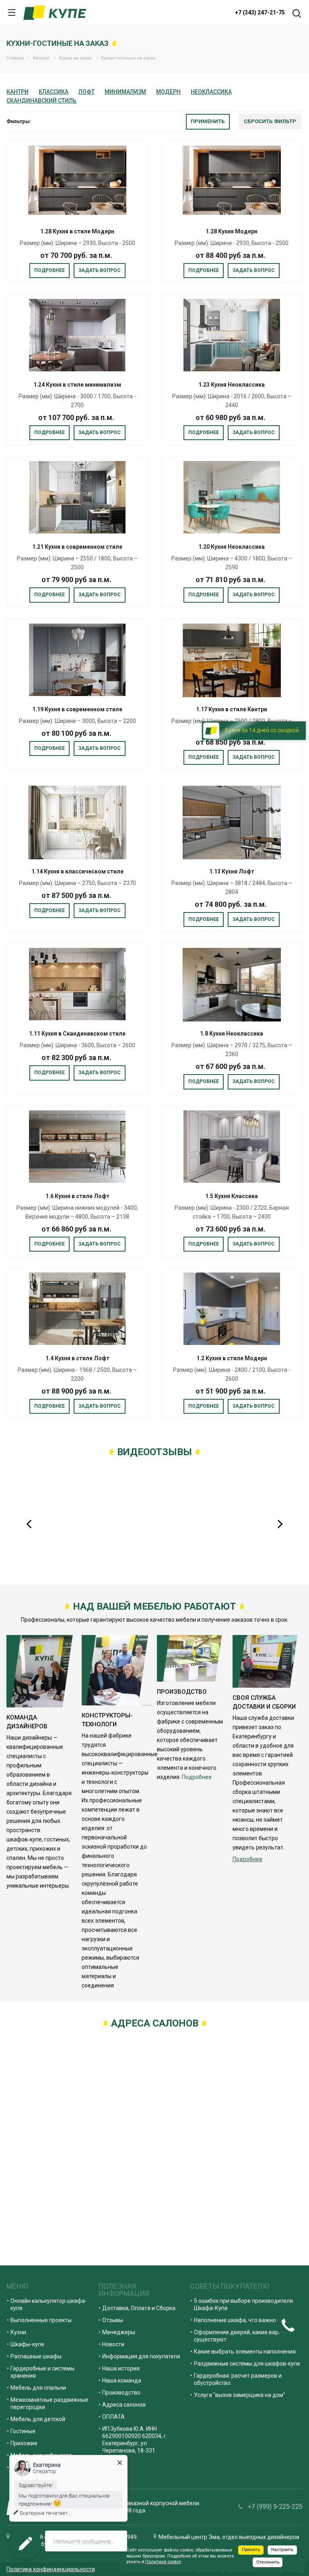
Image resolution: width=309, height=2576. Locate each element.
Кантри (18, 92)
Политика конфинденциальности (51, 2569)
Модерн (168, 92)
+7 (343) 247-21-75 (260, 12)
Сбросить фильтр (270, 121)
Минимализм (125, 92)
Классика (54, 92)
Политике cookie (163, 2562)
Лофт (87, 92)
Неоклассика (211, 92)
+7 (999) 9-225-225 (275, 2507)
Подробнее (49, 270)
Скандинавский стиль (41, 101)
